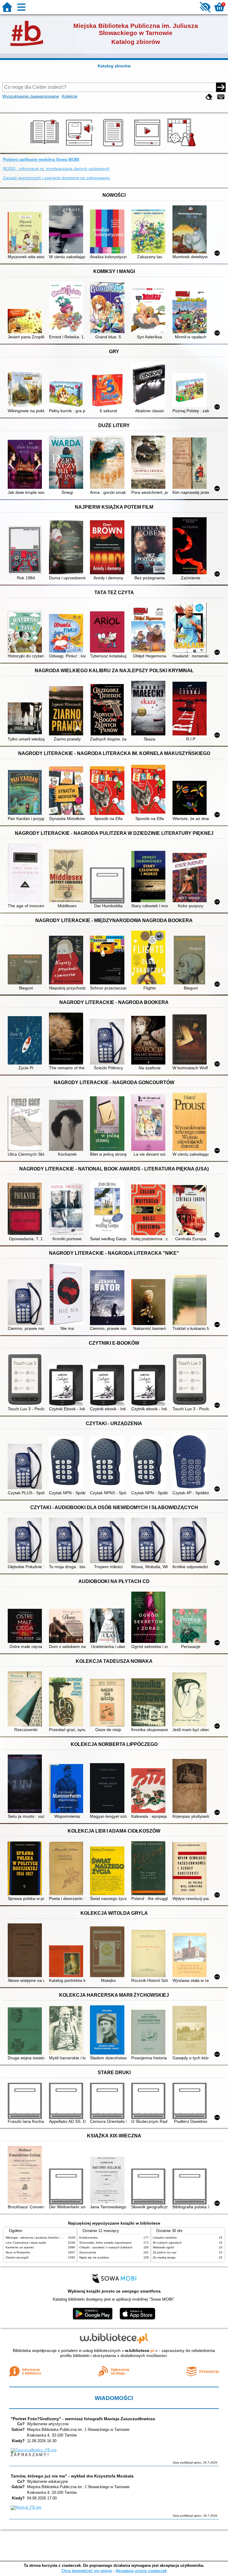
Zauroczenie (88, 2252)
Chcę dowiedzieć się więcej (87, 2571)
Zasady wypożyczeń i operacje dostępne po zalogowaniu (56, 178)
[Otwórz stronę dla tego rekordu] (26, 233)
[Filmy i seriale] (148, 146)
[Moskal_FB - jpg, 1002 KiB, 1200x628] (26, 2507)
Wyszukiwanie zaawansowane (31, 96)
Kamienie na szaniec (20, 2247)
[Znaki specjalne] (221, 97)
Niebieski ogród (163, 2247)
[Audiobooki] (80, 146)
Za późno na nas (165, 2252)
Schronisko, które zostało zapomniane (105, 2243)
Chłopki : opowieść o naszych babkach (106, 2247)
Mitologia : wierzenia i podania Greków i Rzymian (39, 2238)
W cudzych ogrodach (167, 2243)
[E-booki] (114, 146)
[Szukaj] (221, 87)
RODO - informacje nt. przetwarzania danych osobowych (56, 169)
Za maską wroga (164, 2257)
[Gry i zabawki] (182, 146)
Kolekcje (70, 96)
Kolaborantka (88, 2238)
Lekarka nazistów (165, 2238)
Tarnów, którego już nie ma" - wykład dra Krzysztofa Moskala (72, 2476)
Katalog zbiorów (114, 66)
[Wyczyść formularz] (209, 97)
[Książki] (46, 146)
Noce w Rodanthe (18, 2252)
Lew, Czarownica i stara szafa (26, 2243)
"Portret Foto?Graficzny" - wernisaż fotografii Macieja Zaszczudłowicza (83, 2419)
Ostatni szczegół (17, 2257)
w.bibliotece (140, 2350)
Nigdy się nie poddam (94, 2257)
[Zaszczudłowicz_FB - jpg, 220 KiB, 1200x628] (34, 2450)
